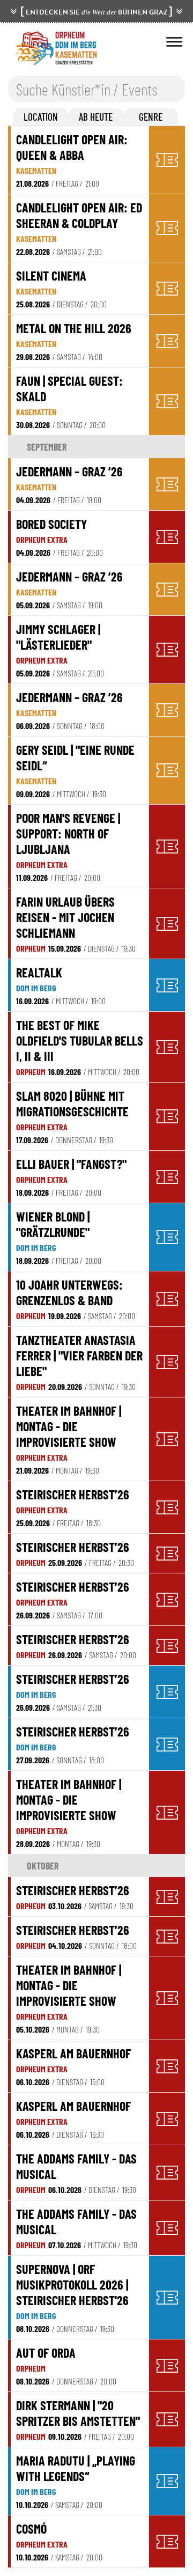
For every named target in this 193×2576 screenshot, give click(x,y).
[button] (41, 117)
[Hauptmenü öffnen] (174, 42)
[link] (80, 160)
